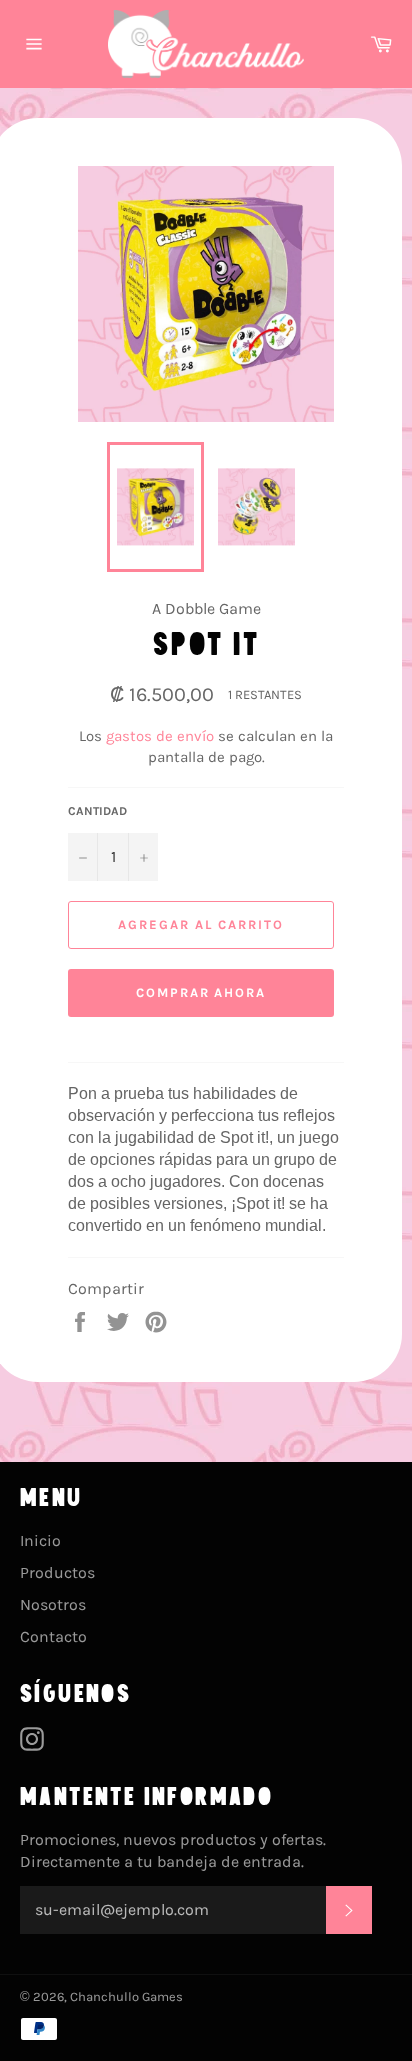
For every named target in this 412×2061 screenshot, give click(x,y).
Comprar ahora (201, 992)
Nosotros (53, 1604)
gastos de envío (160, 736)
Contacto (53, 1636)
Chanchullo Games (126, 1996)
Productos (57, 1572)
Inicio (40, 1540)
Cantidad (97, 811)
